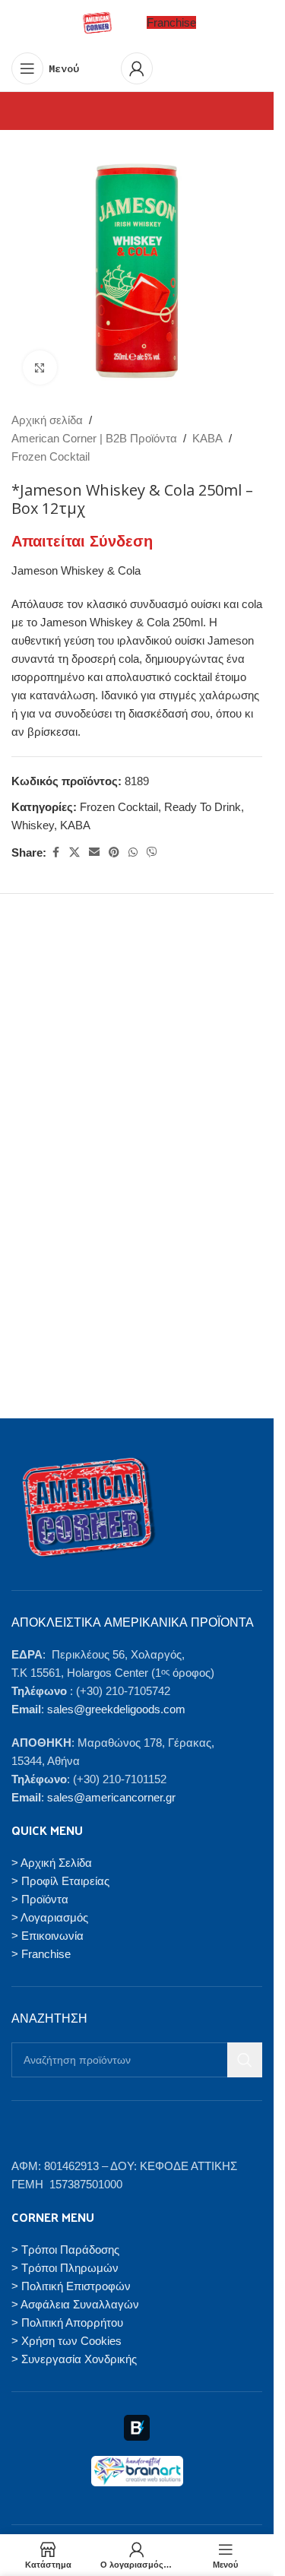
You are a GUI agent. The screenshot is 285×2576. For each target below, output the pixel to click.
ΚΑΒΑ (207, 438)
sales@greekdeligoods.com (116, 1709)
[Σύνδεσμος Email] (94, 852)
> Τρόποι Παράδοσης (65, 2250)
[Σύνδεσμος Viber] (152, 852)
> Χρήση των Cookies (66, 2341)
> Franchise (41, 1954)
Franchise (171, 22)
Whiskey (33, 825)
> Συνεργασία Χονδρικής (74, 2359)
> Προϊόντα (40, 1899)
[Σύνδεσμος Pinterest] (114, 852)
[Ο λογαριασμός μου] (137, 68)
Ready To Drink (203, 807)
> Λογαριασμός (50, 1917)
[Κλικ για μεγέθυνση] (40, 368)
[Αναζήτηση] (245, 2060)
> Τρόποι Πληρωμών (65, 2268)
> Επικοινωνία (47, 1936)
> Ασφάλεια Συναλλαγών (75, 2304)
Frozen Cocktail (51, 456)
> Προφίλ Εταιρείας (60, 1881)
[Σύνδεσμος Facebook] (55, 852)
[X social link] (74, 852)
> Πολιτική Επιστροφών (71, 2286)
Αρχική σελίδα (47, 420)
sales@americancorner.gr (111, 1797)
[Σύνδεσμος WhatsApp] (133, 852)
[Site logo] (97, 22)
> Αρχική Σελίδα (52, 1863)
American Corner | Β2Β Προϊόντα (94, 438)
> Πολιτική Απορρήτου (67, 2323)
